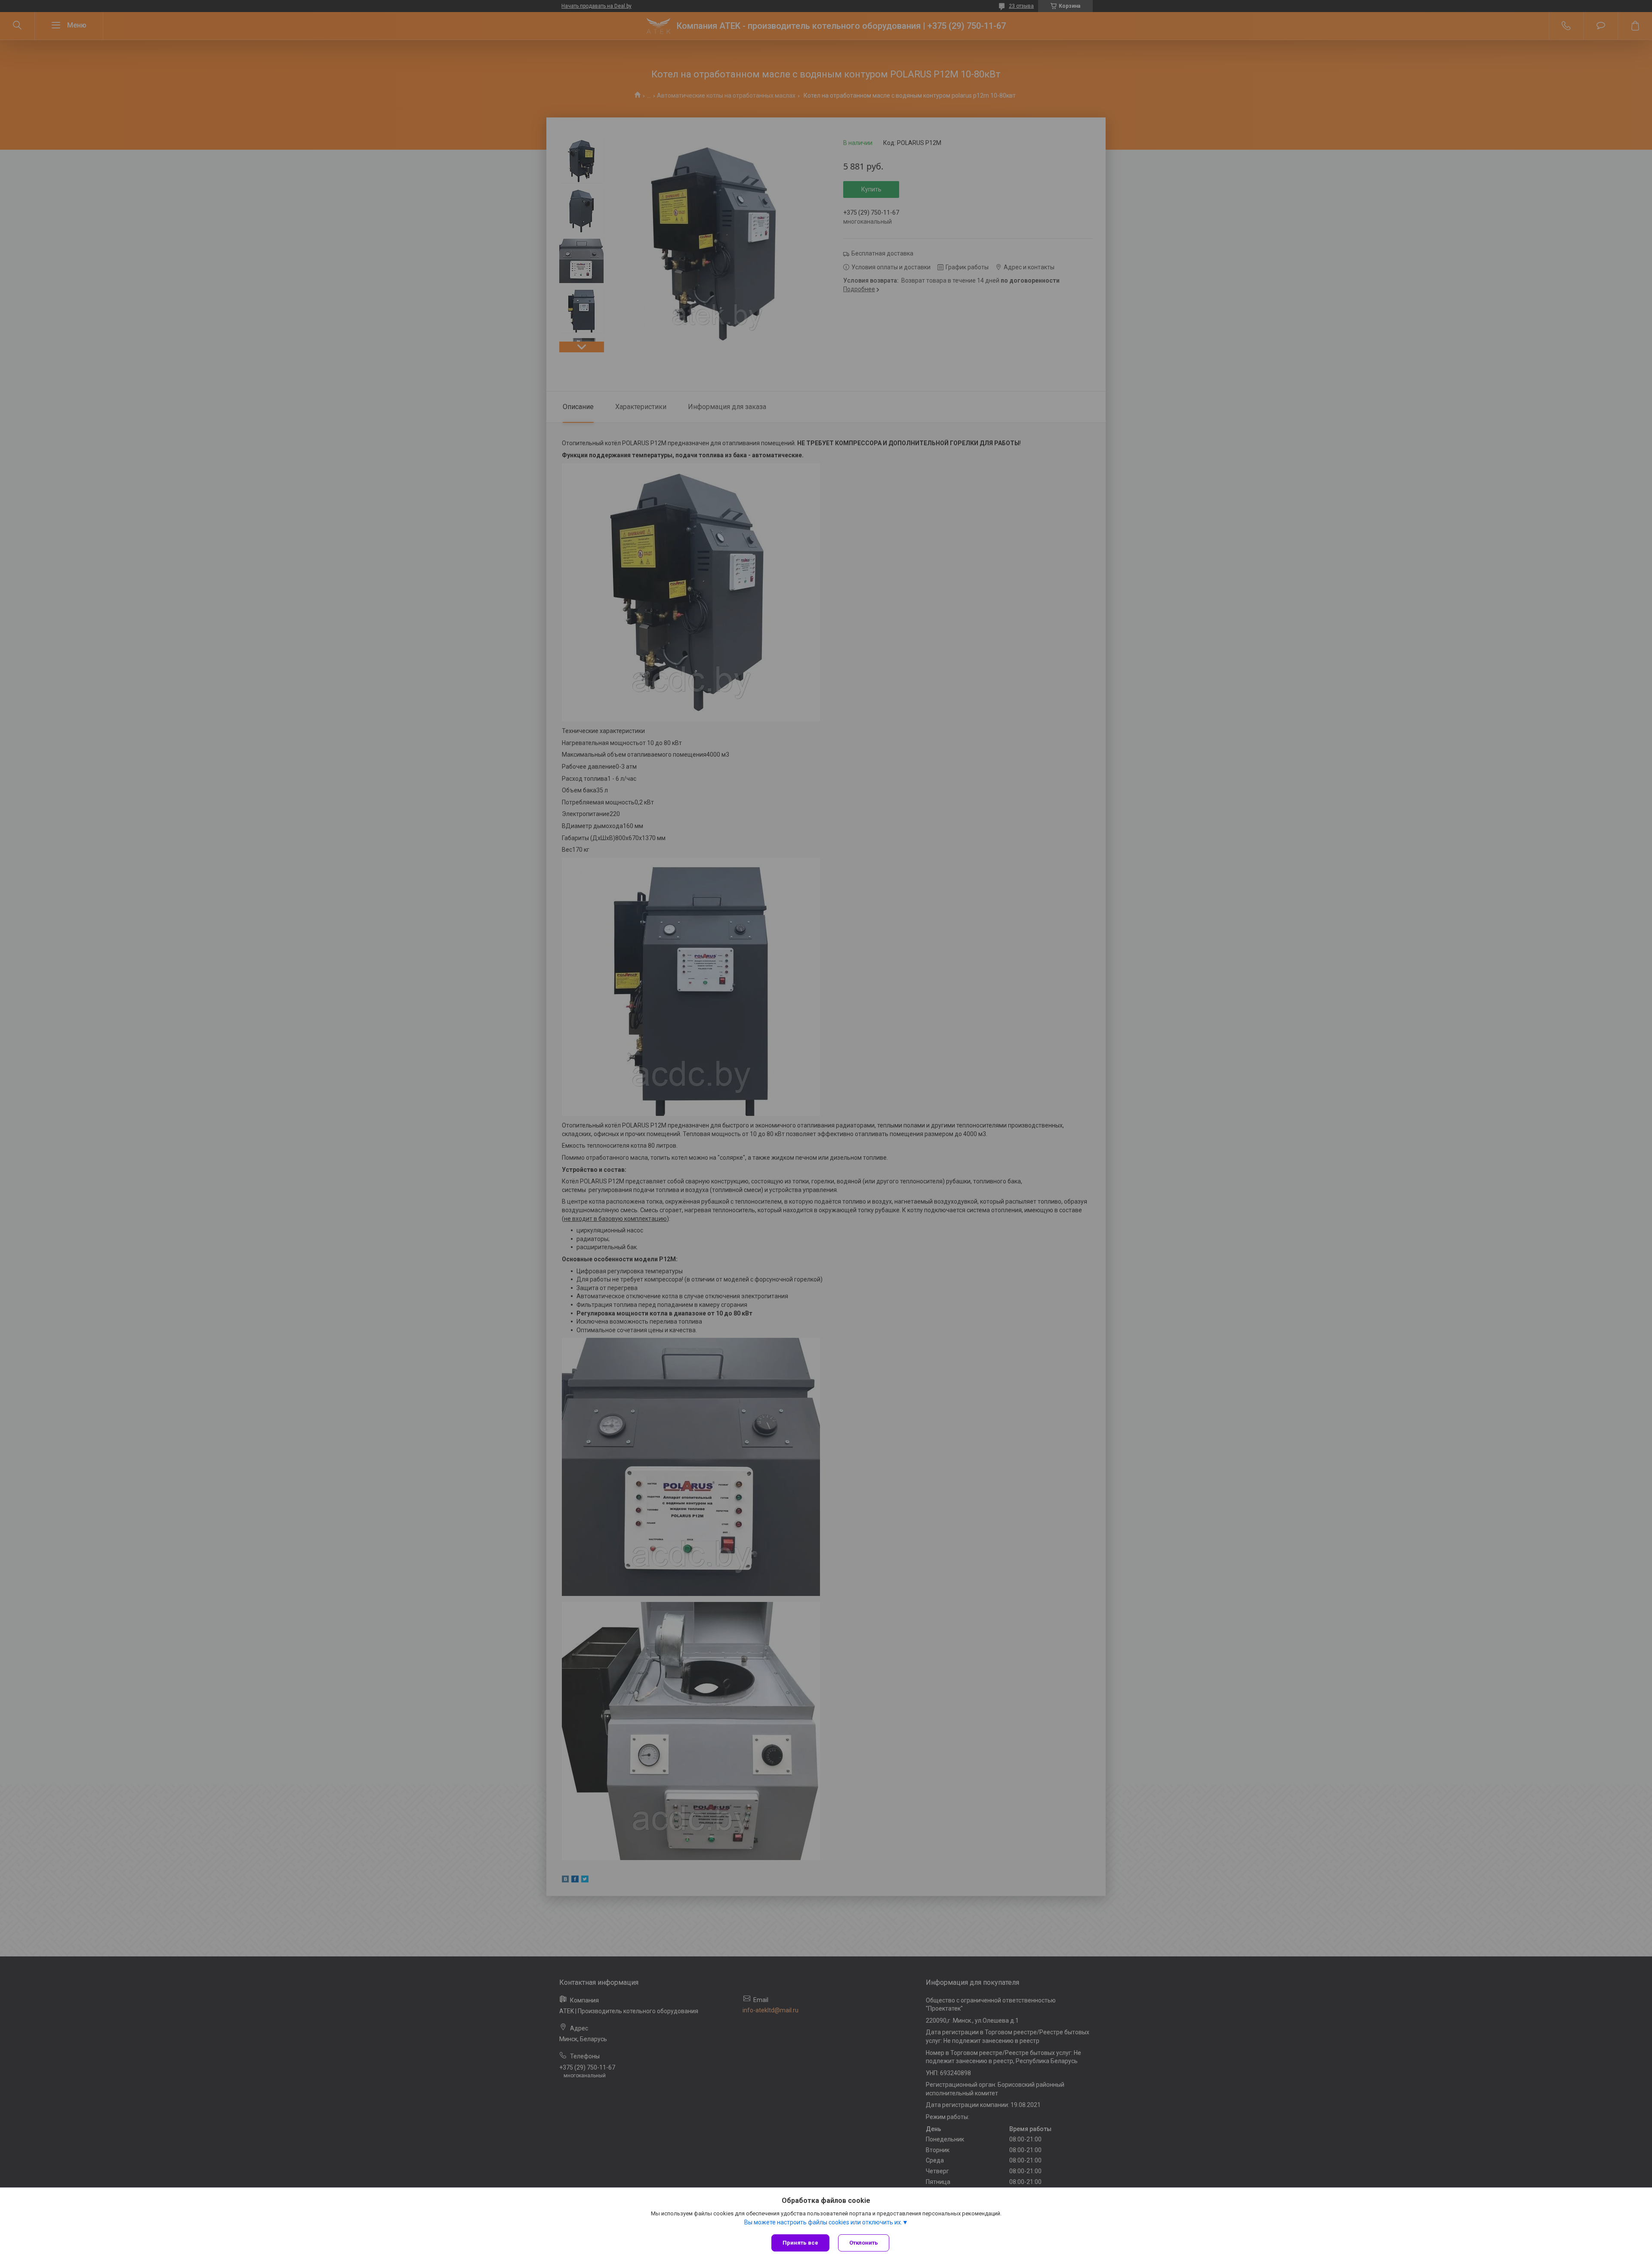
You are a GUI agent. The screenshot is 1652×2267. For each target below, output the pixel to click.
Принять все (800, 2243)
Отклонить (864, 2243)
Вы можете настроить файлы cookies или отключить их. (823, 2222)
